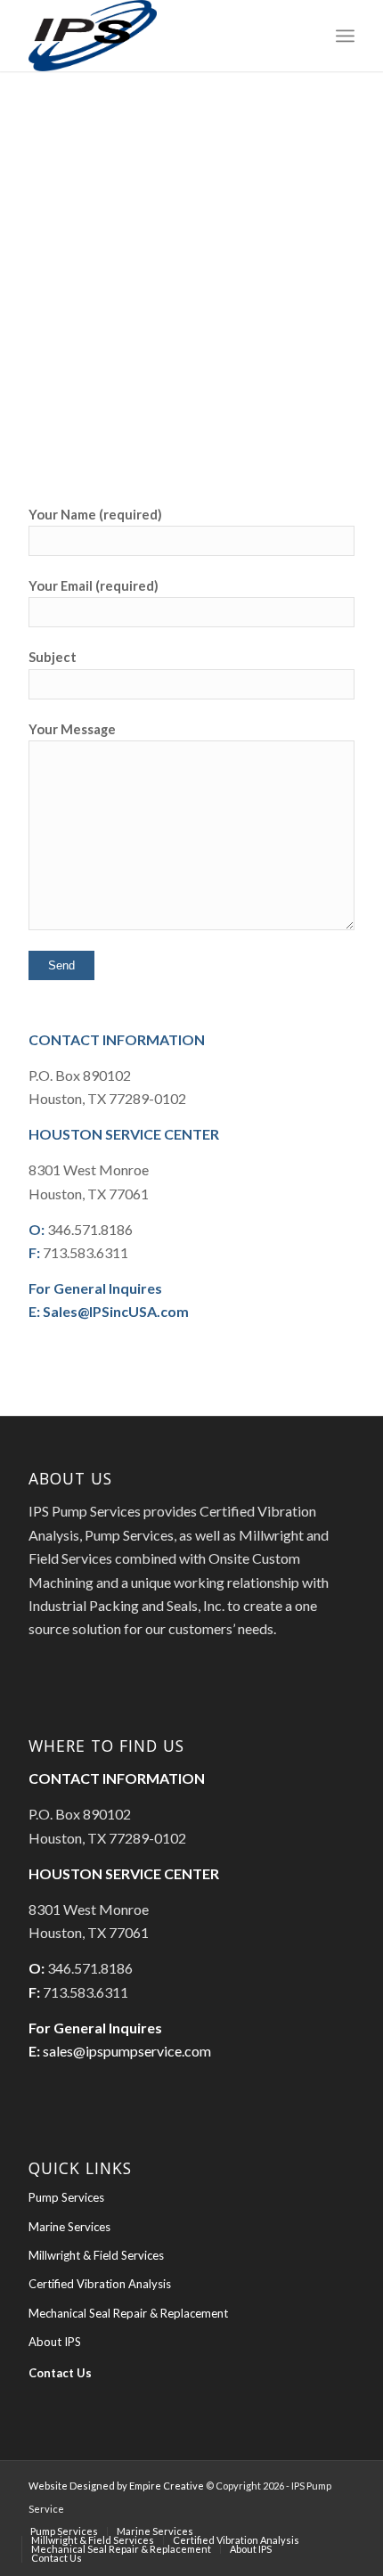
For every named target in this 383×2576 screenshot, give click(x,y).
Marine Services (69, 2227)
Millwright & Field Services (96, 2255)
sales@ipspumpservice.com (127, 2051)
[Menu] (345, 36)
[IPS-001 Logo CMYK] (159, 36)
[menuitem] (345, 36)
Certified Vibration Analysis (100, 2284)
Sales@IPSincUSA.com (116, 1311)
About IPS (55, 2342)
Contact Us (60, 2373)
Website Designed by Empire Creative (116, 2486)
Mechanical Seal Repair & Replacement (128, 2313)
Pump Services (66, 2197)
